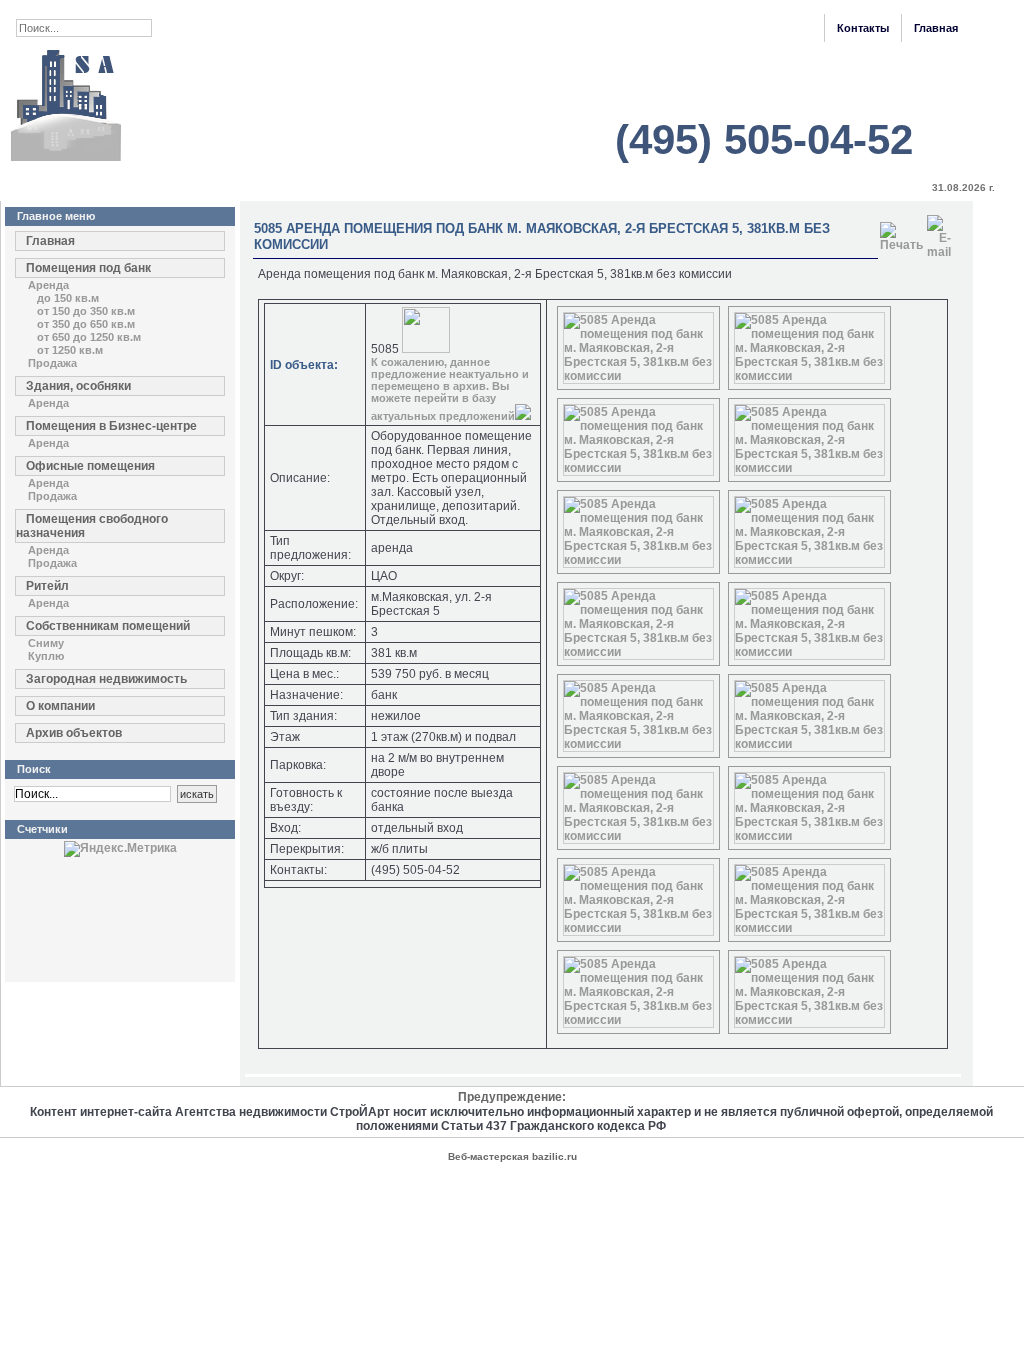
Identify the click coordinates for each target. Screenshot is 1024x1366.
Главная (936, 28)
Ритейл (47, 586)
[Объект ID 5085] (638, 376)
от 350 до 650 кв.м (86, 324)
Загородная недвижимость (106, 679)
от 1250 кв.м (70, 350)
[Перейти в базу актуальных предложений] (523, 416)
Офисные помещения (90, 466)
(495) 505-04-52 (764, 139)
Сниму (46, 643)
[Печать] (901, 233)
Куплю (46, 656)
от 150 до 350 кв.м (86, 311)
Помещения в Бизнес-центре (111, 426)
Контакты (863, 28)
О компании (60, 706)
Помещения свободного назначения (92, 526)
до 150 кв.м (68, 298)
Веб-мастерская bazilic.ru (512, 1156)
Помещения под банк (88, 268)
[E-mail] (939, 233)
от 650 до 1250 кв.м (89, 337)
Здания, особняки (78, 386)
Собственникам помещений (108, 626)
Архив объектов (74, 733)
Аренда (48, 285)
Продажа (52, 363)
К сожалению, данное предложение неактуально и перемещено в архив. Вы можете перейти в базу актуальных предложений (450, 389)
